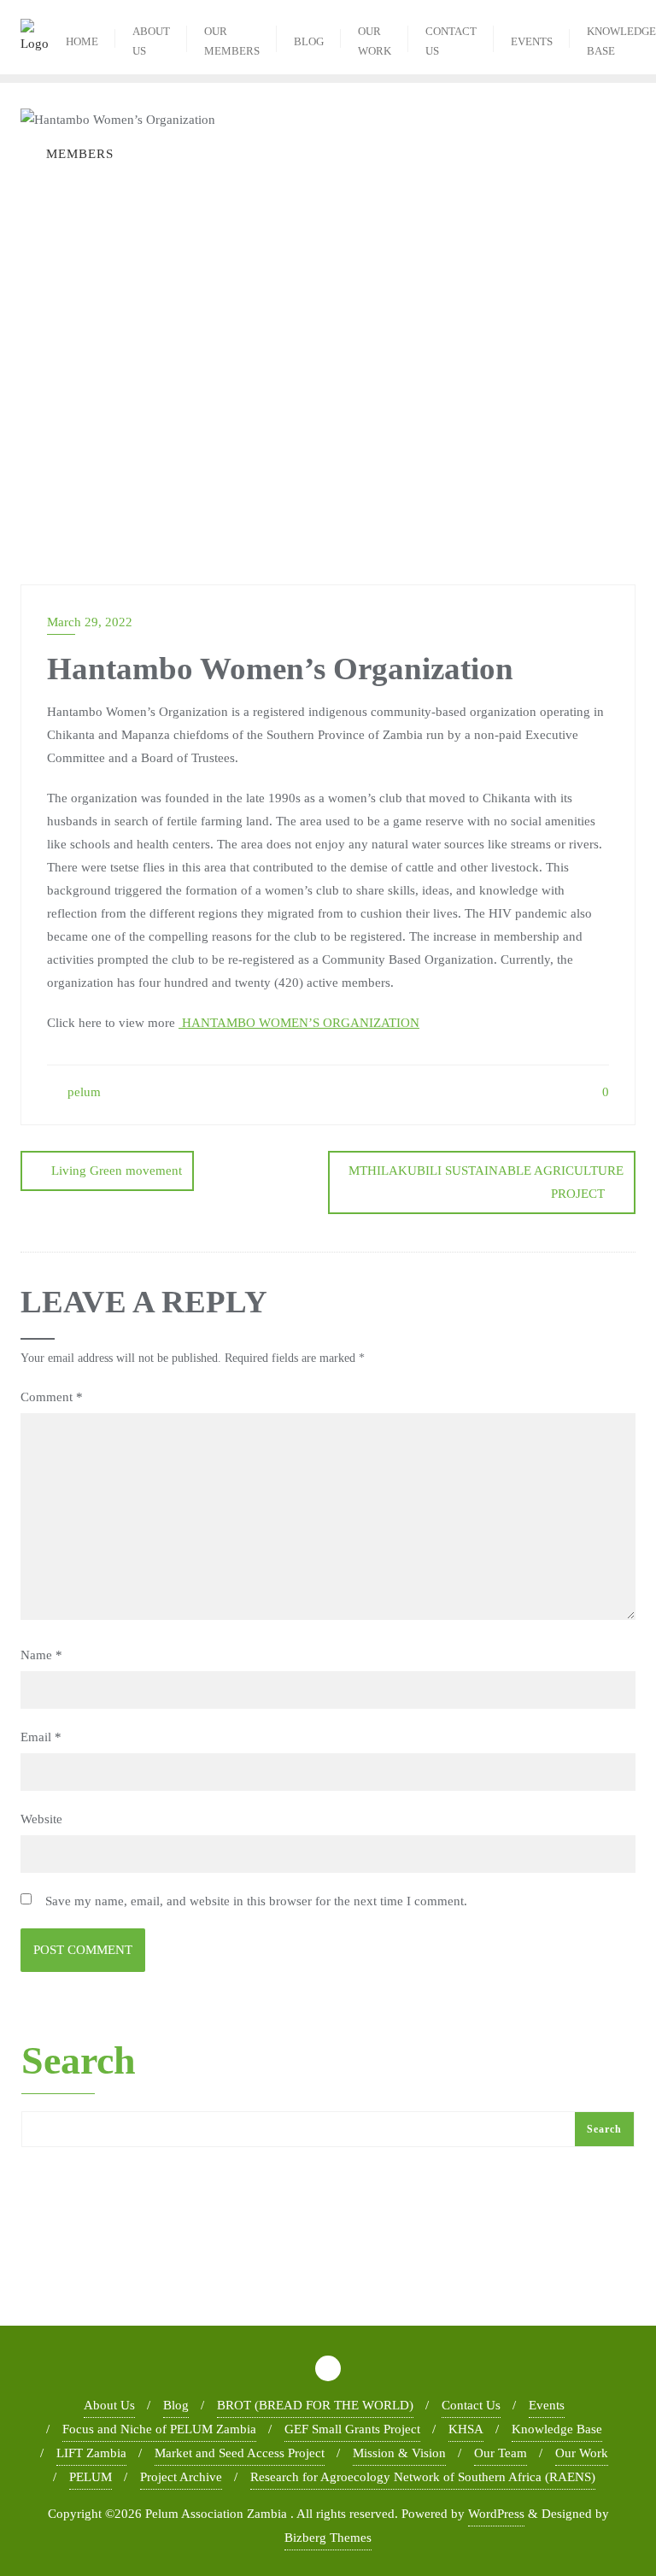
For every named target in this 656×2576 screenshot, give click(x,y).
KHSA (466, 2429)
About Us (109, 2405)
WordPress (496, 2514)
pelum (82, 1092)
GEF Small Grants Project (352, 2429)
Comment (52, 1397)
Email (41, 1737)
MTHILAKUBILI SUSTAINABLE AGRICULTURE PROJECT (486, 1182)
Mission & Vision (399, 2453)
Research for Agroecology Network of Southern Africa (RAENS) (423, 2477)
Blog (176, 2405)
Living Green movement (117, 1171)
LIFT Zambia (91, 2453)
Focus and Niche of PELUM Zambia (159, 2429)
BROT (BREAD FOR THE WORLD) (315, 2405)
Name (41, 1655)
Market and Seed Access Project (240, 2453)
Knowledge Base (557, 2429)
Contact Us (471, 2405)
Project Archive (181, 2477)
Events (547, 2405)
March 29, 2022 (90, 622)
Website (41, 1819)
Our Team (501, 2453)
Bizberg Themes (328, 2538)
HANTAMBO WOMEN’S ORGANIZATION (299, 1023)
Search (79, 2062)
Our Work (582, 2453)
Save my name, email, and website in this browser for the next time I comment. (256, 1901)
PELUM (91, 2477)
